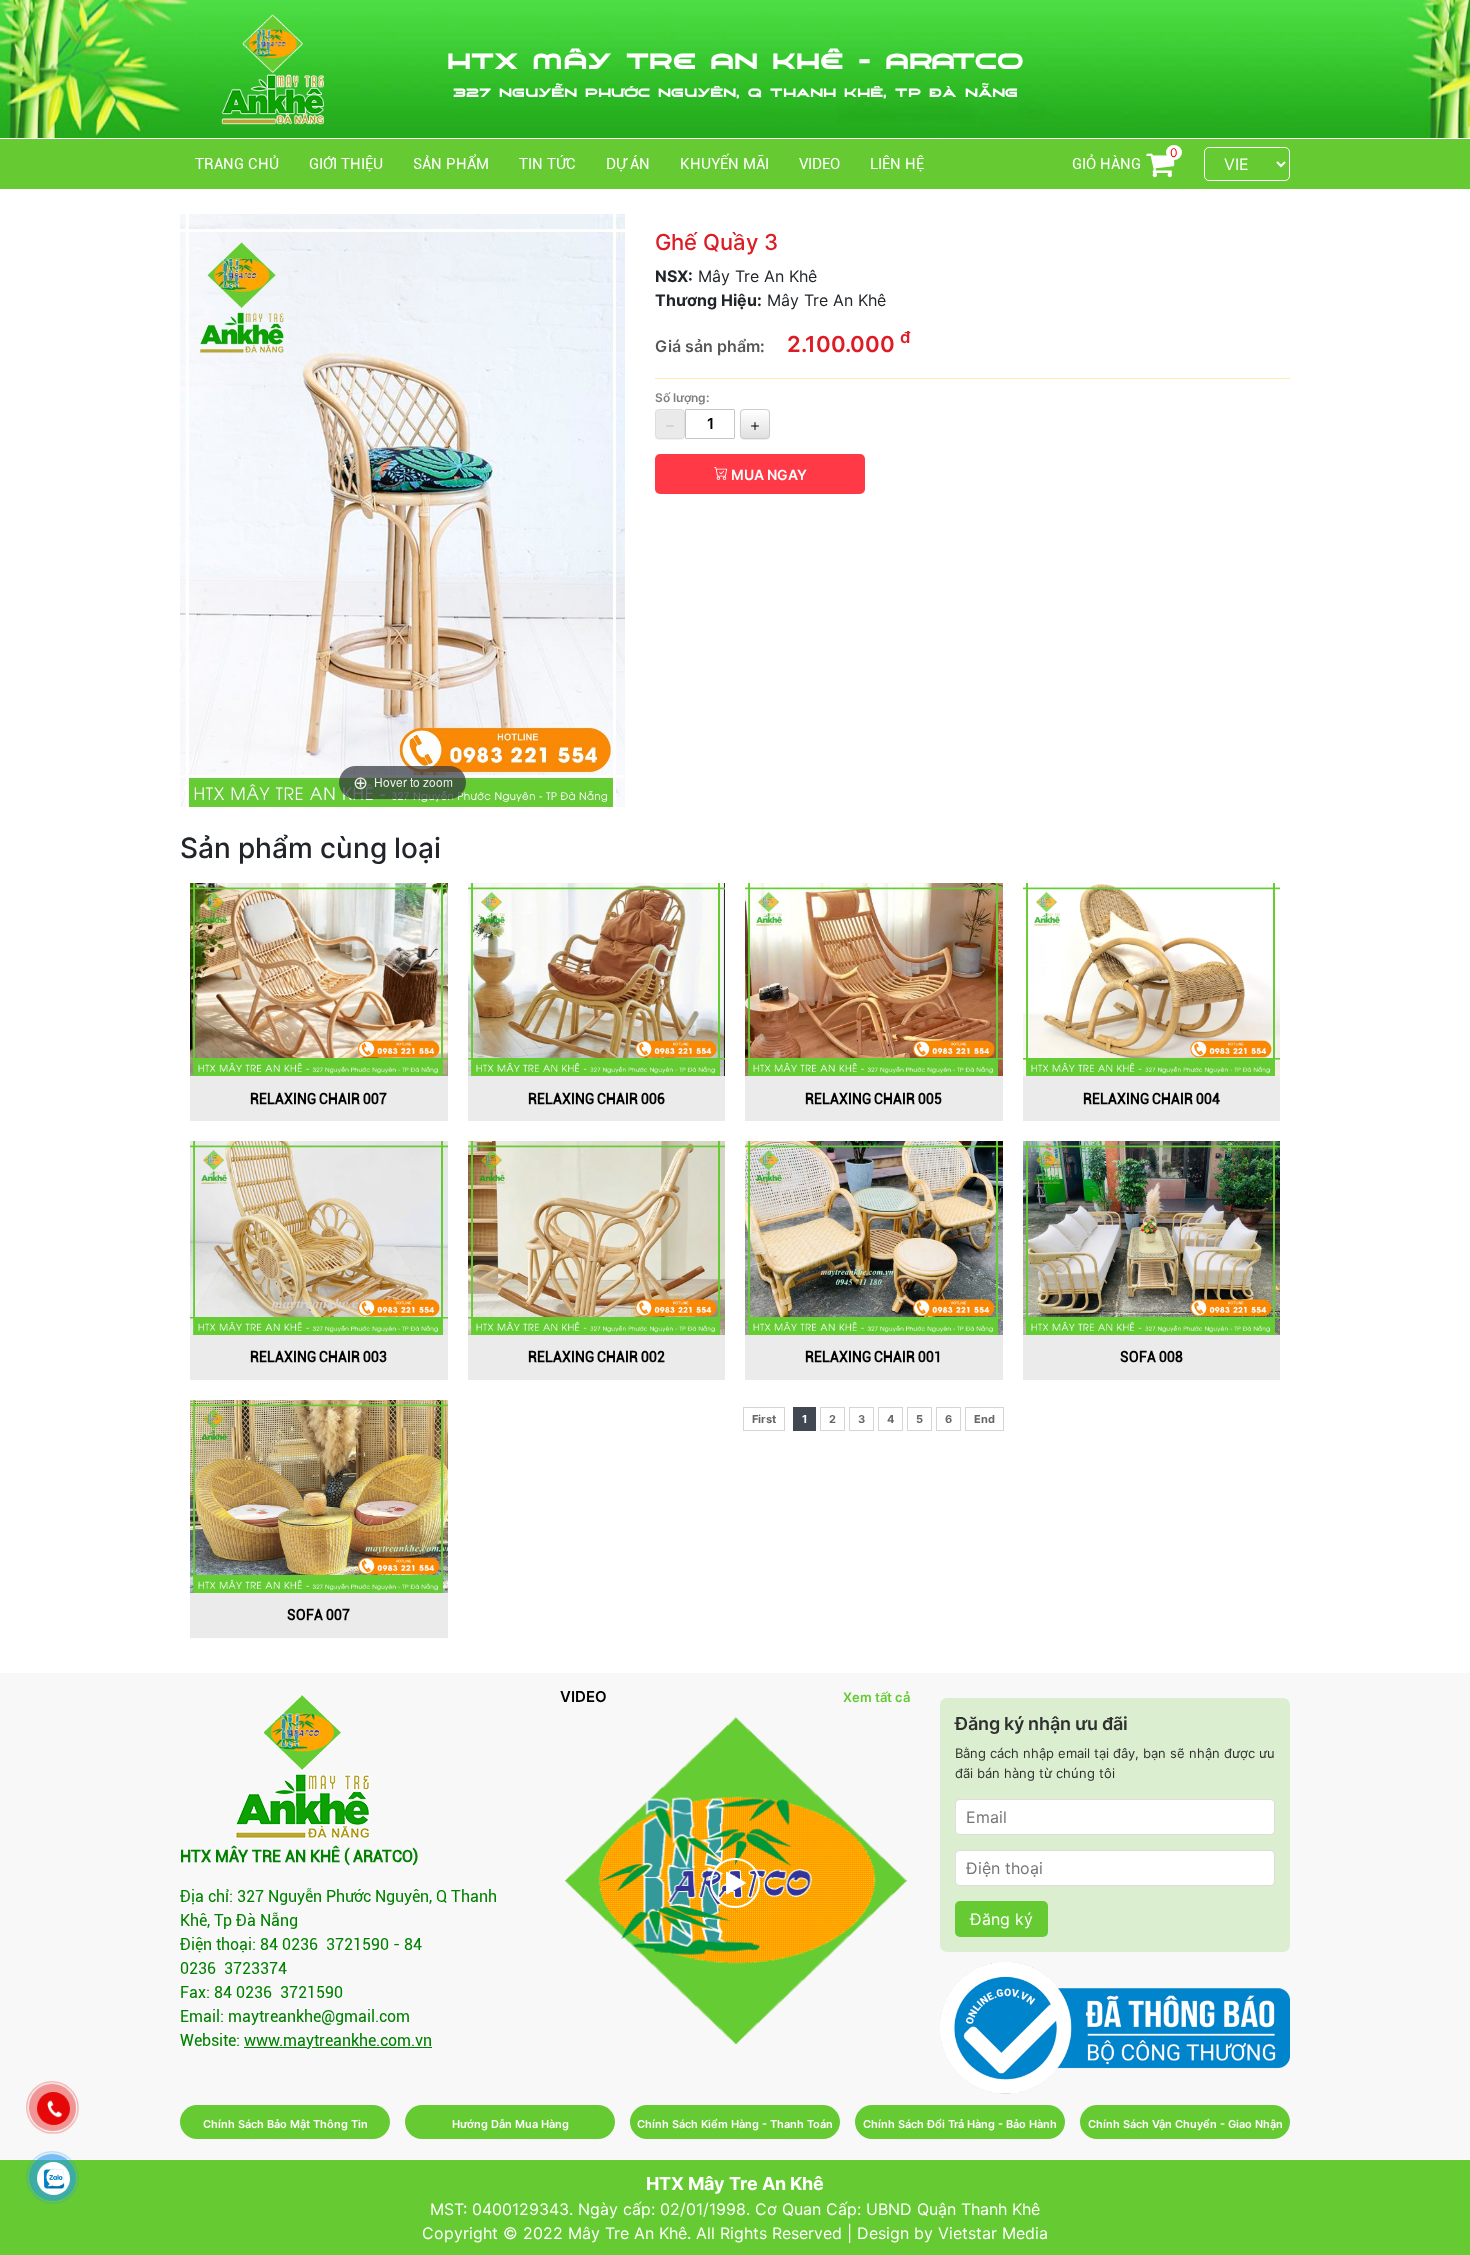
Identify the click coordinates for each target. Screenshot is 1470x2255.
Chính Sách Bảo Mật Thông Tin (285, 2124)
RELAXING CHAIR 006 (596, 1099)
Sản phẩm (451, 164)
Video (819, 164)
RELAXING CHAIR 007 (318, 1099)
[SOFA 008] (1152, 1236)
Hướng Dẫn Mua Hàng (510, 2124)
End (984, 1419)
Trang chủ (237, 164)
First (764, 1419)
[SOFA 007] (319, 1494)
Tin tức (547, 164)
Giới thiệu (346, 164)
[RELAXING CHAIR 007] (319, 978)
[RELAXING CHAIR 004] (1152, 978)
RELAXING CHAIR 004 (1151, 1099)
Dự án (628, 164)
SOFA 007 (318, 1615)
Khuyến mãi (724, 164)
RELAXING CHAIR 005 (873, 1099)
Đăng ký (1001, 1919)
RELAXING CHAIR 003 (318, 1357)
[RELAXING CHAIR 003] (319, 1236)
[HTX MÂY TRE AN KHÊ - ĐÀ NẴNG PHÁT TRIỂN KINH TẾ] (735, 1882)
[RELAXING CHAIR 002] (597, 1236)
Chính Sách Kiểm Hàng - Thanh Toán (735, 2124)
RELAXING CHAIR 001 (873, 1357)
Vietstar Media (993, 2233)
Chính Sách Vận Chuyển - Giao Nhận (1185, 2124)
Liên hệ (897, 164)
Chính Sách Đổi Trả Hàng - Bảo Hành (960, 2124)
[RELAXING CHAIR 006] (597, 978)
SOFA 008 (1151, 1357)
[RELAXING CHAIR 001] (874, 1236)
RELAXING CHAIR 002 (596, 1357)
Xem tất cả (876, 1697)
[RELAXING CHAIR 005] (874, 978)
